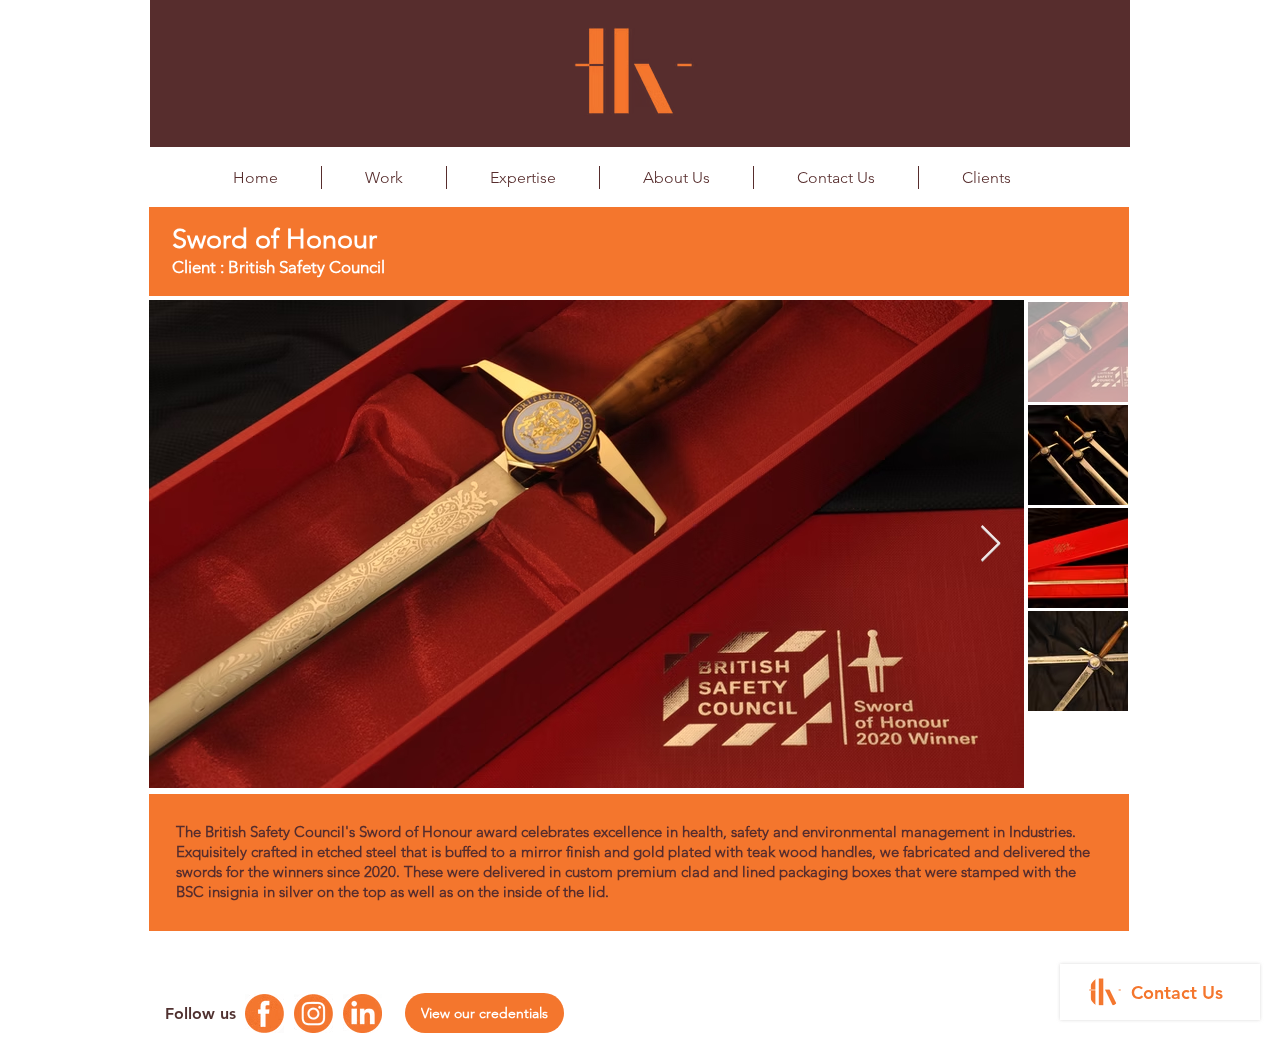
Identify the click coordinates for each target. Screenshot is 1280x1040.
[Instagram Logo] (313, 1013)
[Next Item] (990, 544)
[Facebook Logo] (264, 1013)
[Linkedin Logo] (362, 1013)
